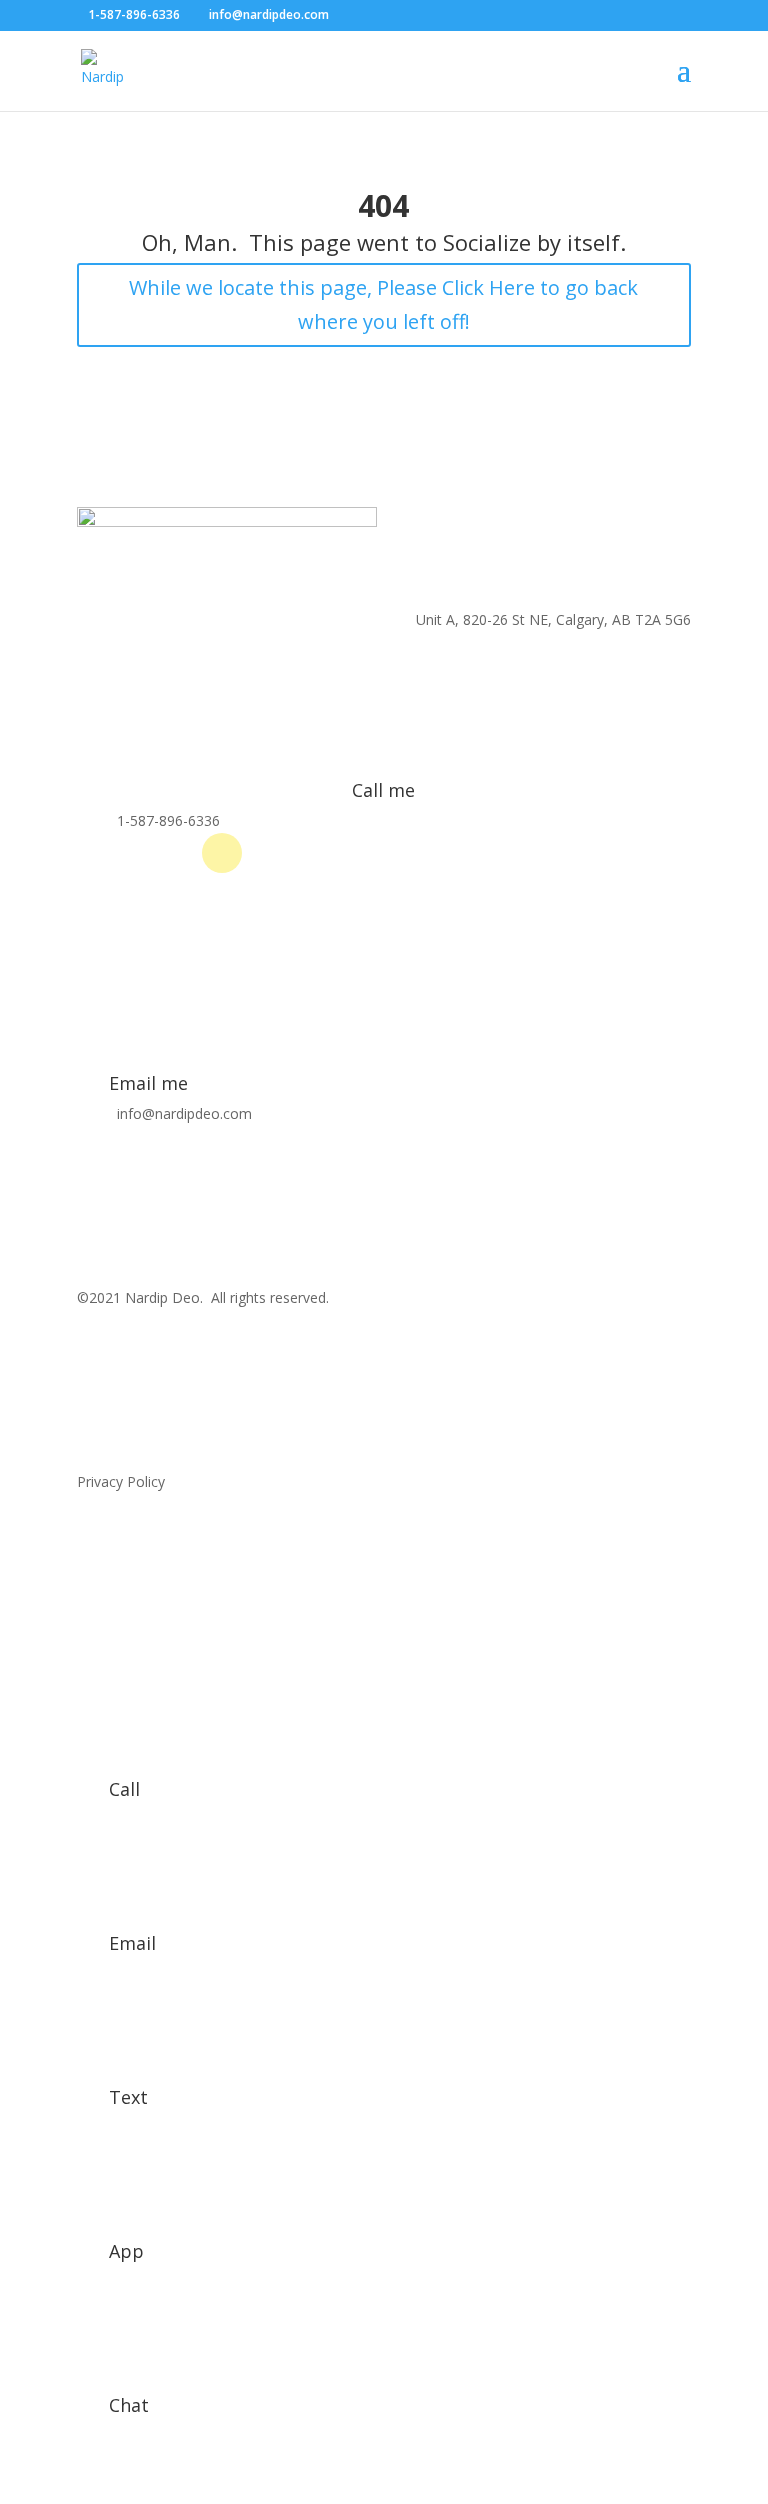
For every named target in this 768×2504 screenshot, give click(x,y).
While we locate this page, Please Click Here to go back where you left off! (383, 304)
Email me (148, 1083)
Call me (383, 790)
